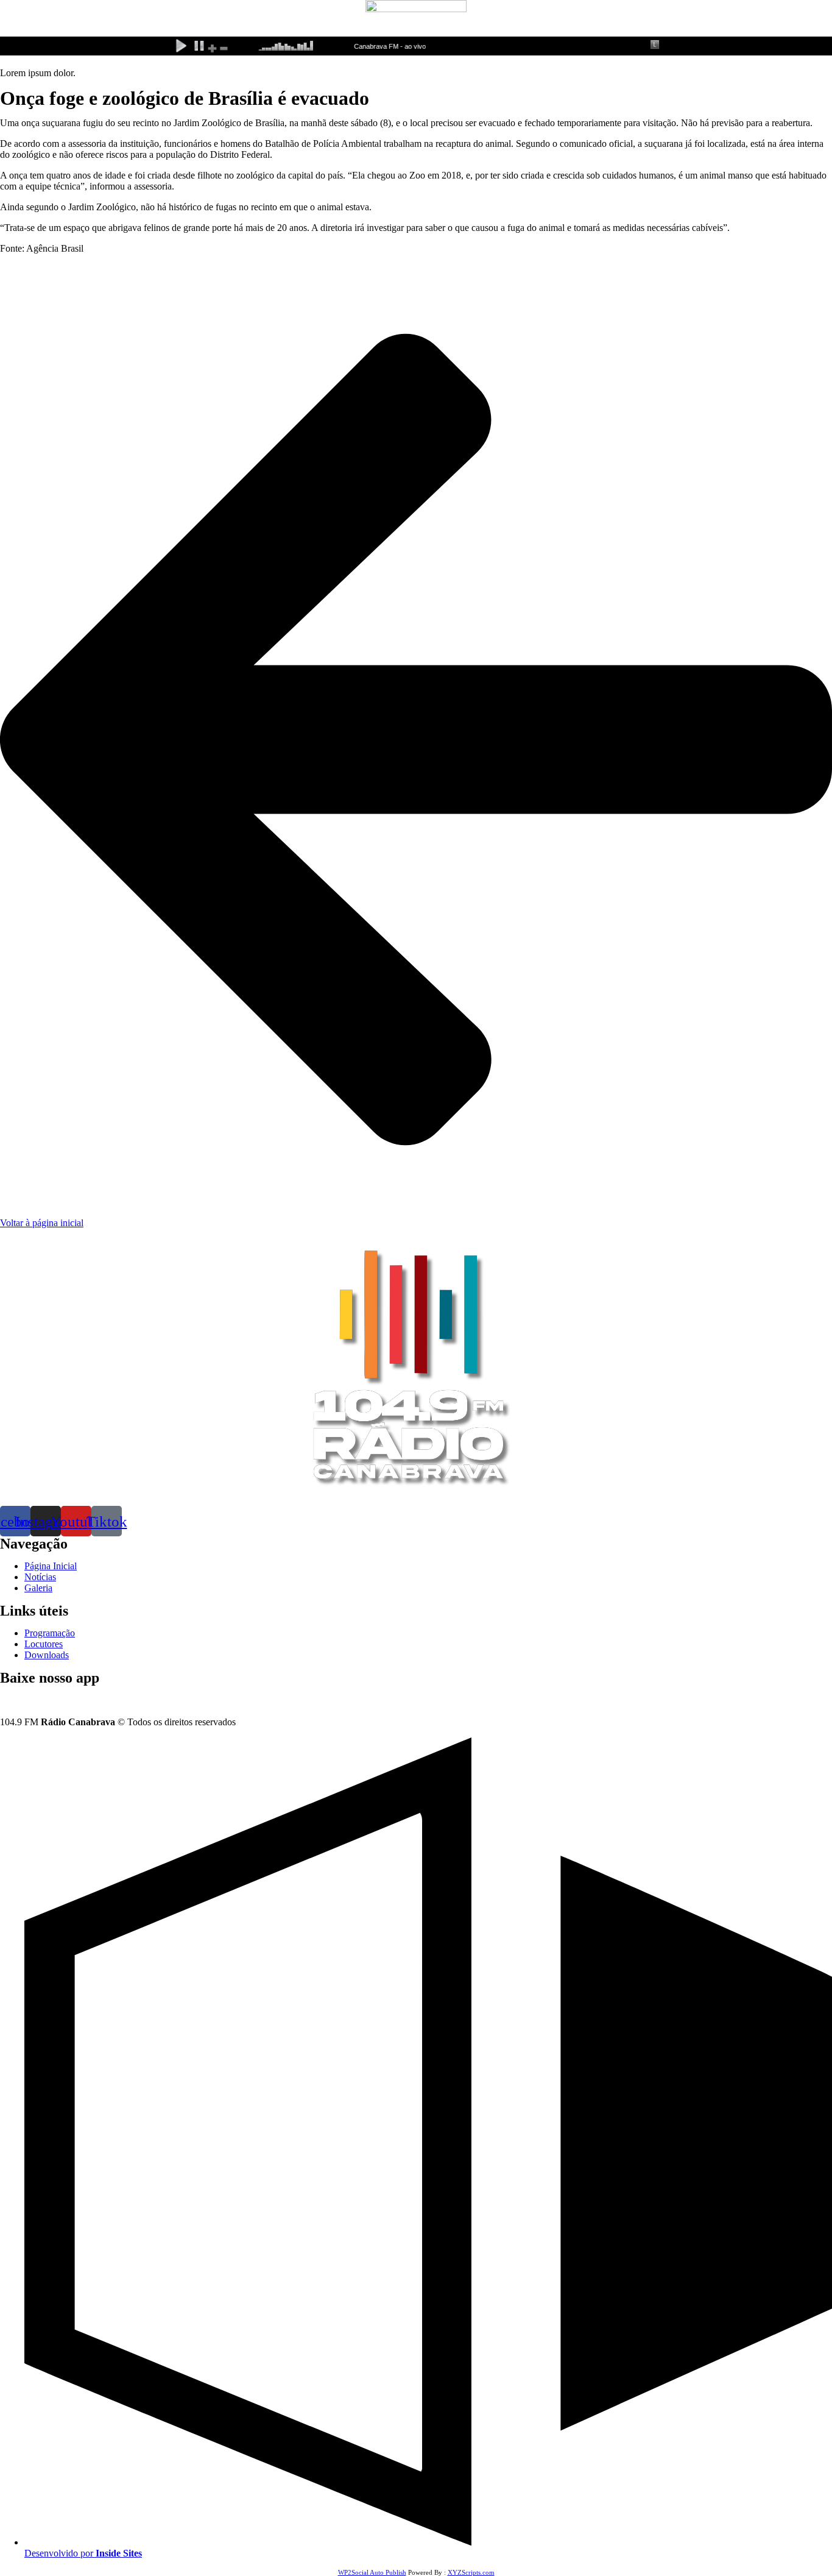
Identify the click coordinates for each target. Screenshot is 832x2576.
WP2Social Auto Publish (372, 2572)
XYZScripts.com (471, 2572)
